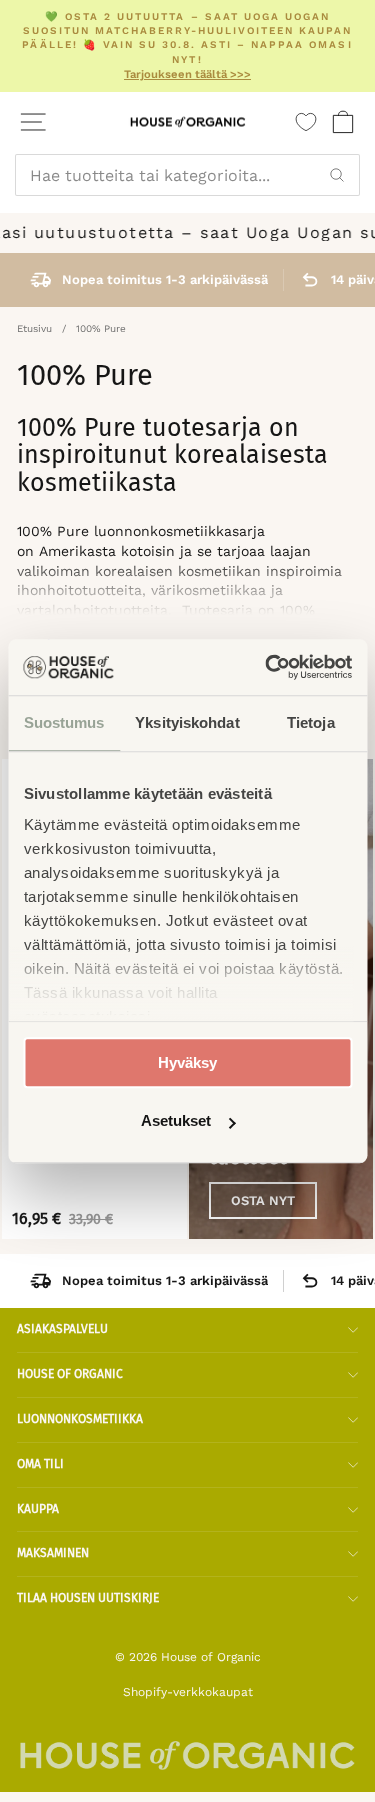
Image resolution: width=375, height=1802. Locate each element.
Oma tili (40, 1464)
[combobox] (187, 175)
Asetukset (176, 1121)
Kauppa (38, 1509)
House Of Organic (70, 1374)
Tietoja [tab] (311, 722)
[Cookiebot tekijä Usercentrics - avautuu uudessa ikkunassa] (267, 667)
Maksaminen (53, 1553)
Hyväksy (187, 1062)
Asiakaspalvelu (62, 1329)
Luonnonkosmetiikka (80, 1419)
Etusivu (34, 328)
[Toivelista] (306, 122)
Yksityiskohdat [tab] (187, 722)
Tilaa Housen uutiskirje (88, 1598)
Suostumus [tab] (64, 722)
